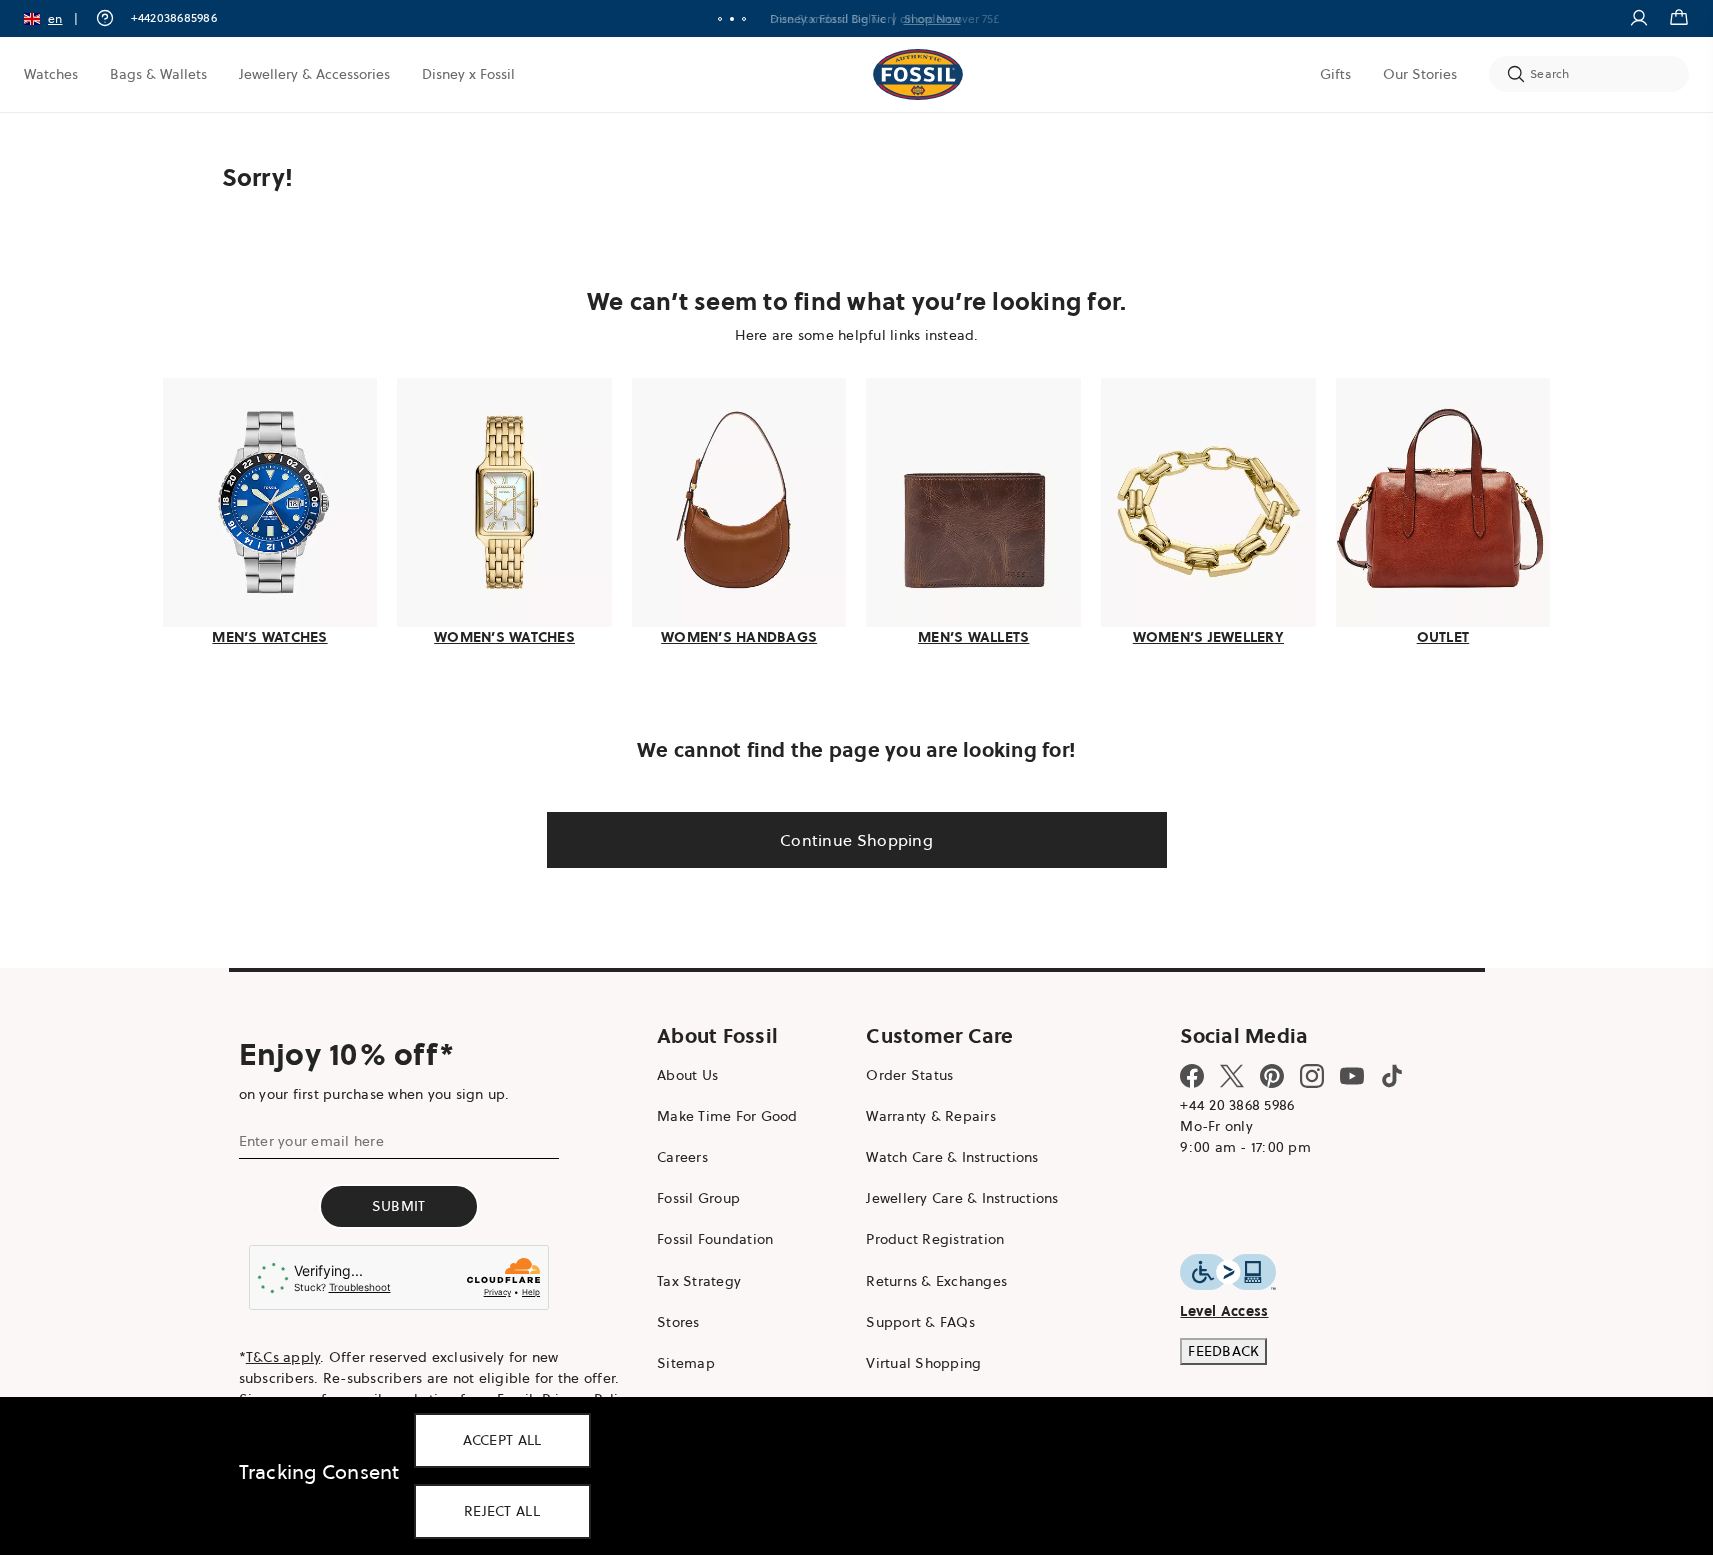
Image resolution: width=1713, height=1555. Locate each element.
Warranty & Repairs (931, 1116)
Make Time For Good (727, 1116)
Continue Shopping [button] (856, 840)
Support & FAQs (920, 1322)
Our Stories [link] (1420, 74)
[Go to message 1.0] (720, 19)
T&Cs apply (283, 1357)
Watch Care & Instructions (952, 1157)
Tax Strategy (699, 1281)
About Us (687, 1075)
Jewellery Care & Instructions (962, 1198)
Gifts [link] (1335, 74)
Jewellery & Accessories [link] (314, 74)
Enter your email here (311, 1141)
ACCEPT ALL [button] (502, 1440)
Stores (678, 1322)
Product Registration (935, 1239)
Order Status (909, 1075)
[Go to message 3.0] (744, 19)
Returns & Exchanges (936, 1281)
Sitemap (686, 1363)
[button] (57, 18)
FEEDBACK (1223, 1351)
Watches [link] (51, 74)
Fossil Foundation (715, 1239)
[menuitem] (51, 74)
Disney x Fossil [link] (468, 74)
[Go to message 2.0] (732, 19)
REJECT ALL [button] (502, 1511)
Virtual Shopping (923, 1363)
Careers (682, 1157)
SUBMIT (399, 1206)
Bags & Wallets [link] (158, 74)
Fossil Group (698, 1198)
